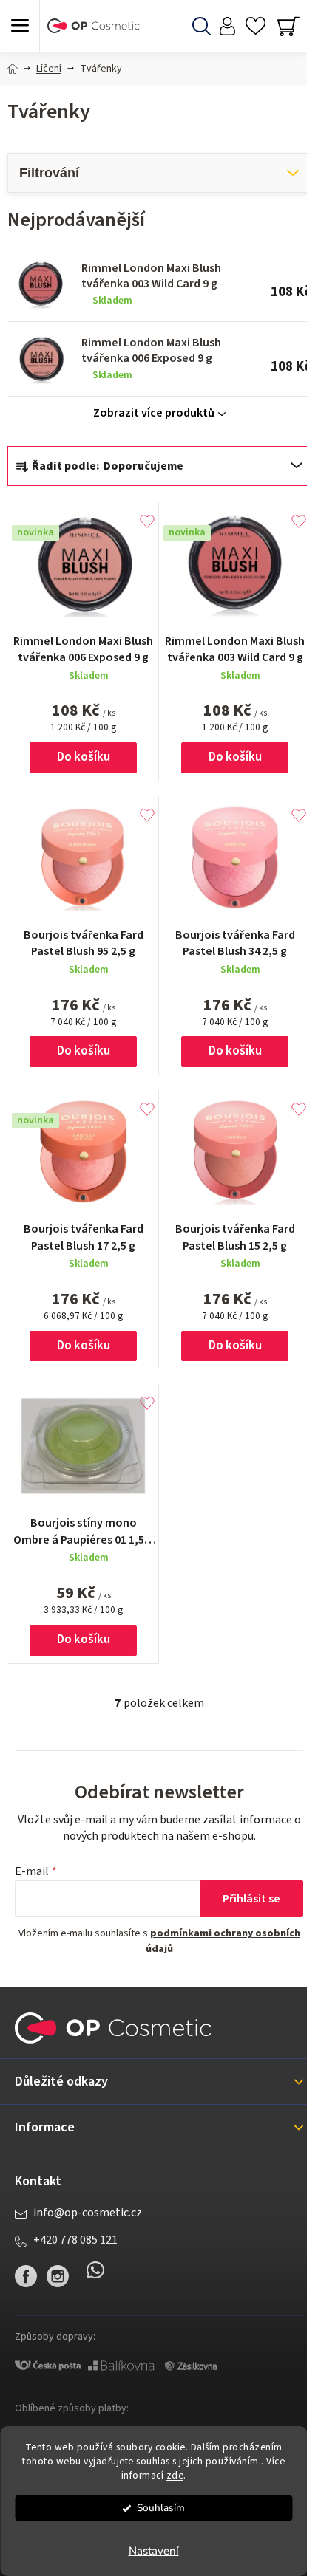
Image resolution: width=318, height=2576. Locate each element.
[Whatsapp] (95, 2276)
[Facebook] (26, 2276)
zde (175, 2475)
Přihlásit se (251, 1899)
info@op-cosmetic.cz (88, 2213)
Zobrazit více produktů (154, 413)
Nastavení (154, 2551)
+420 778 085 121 (75, 2240)
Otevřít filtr (159, 173)
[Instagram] (58, 2276)
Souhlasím (161, 2508)
